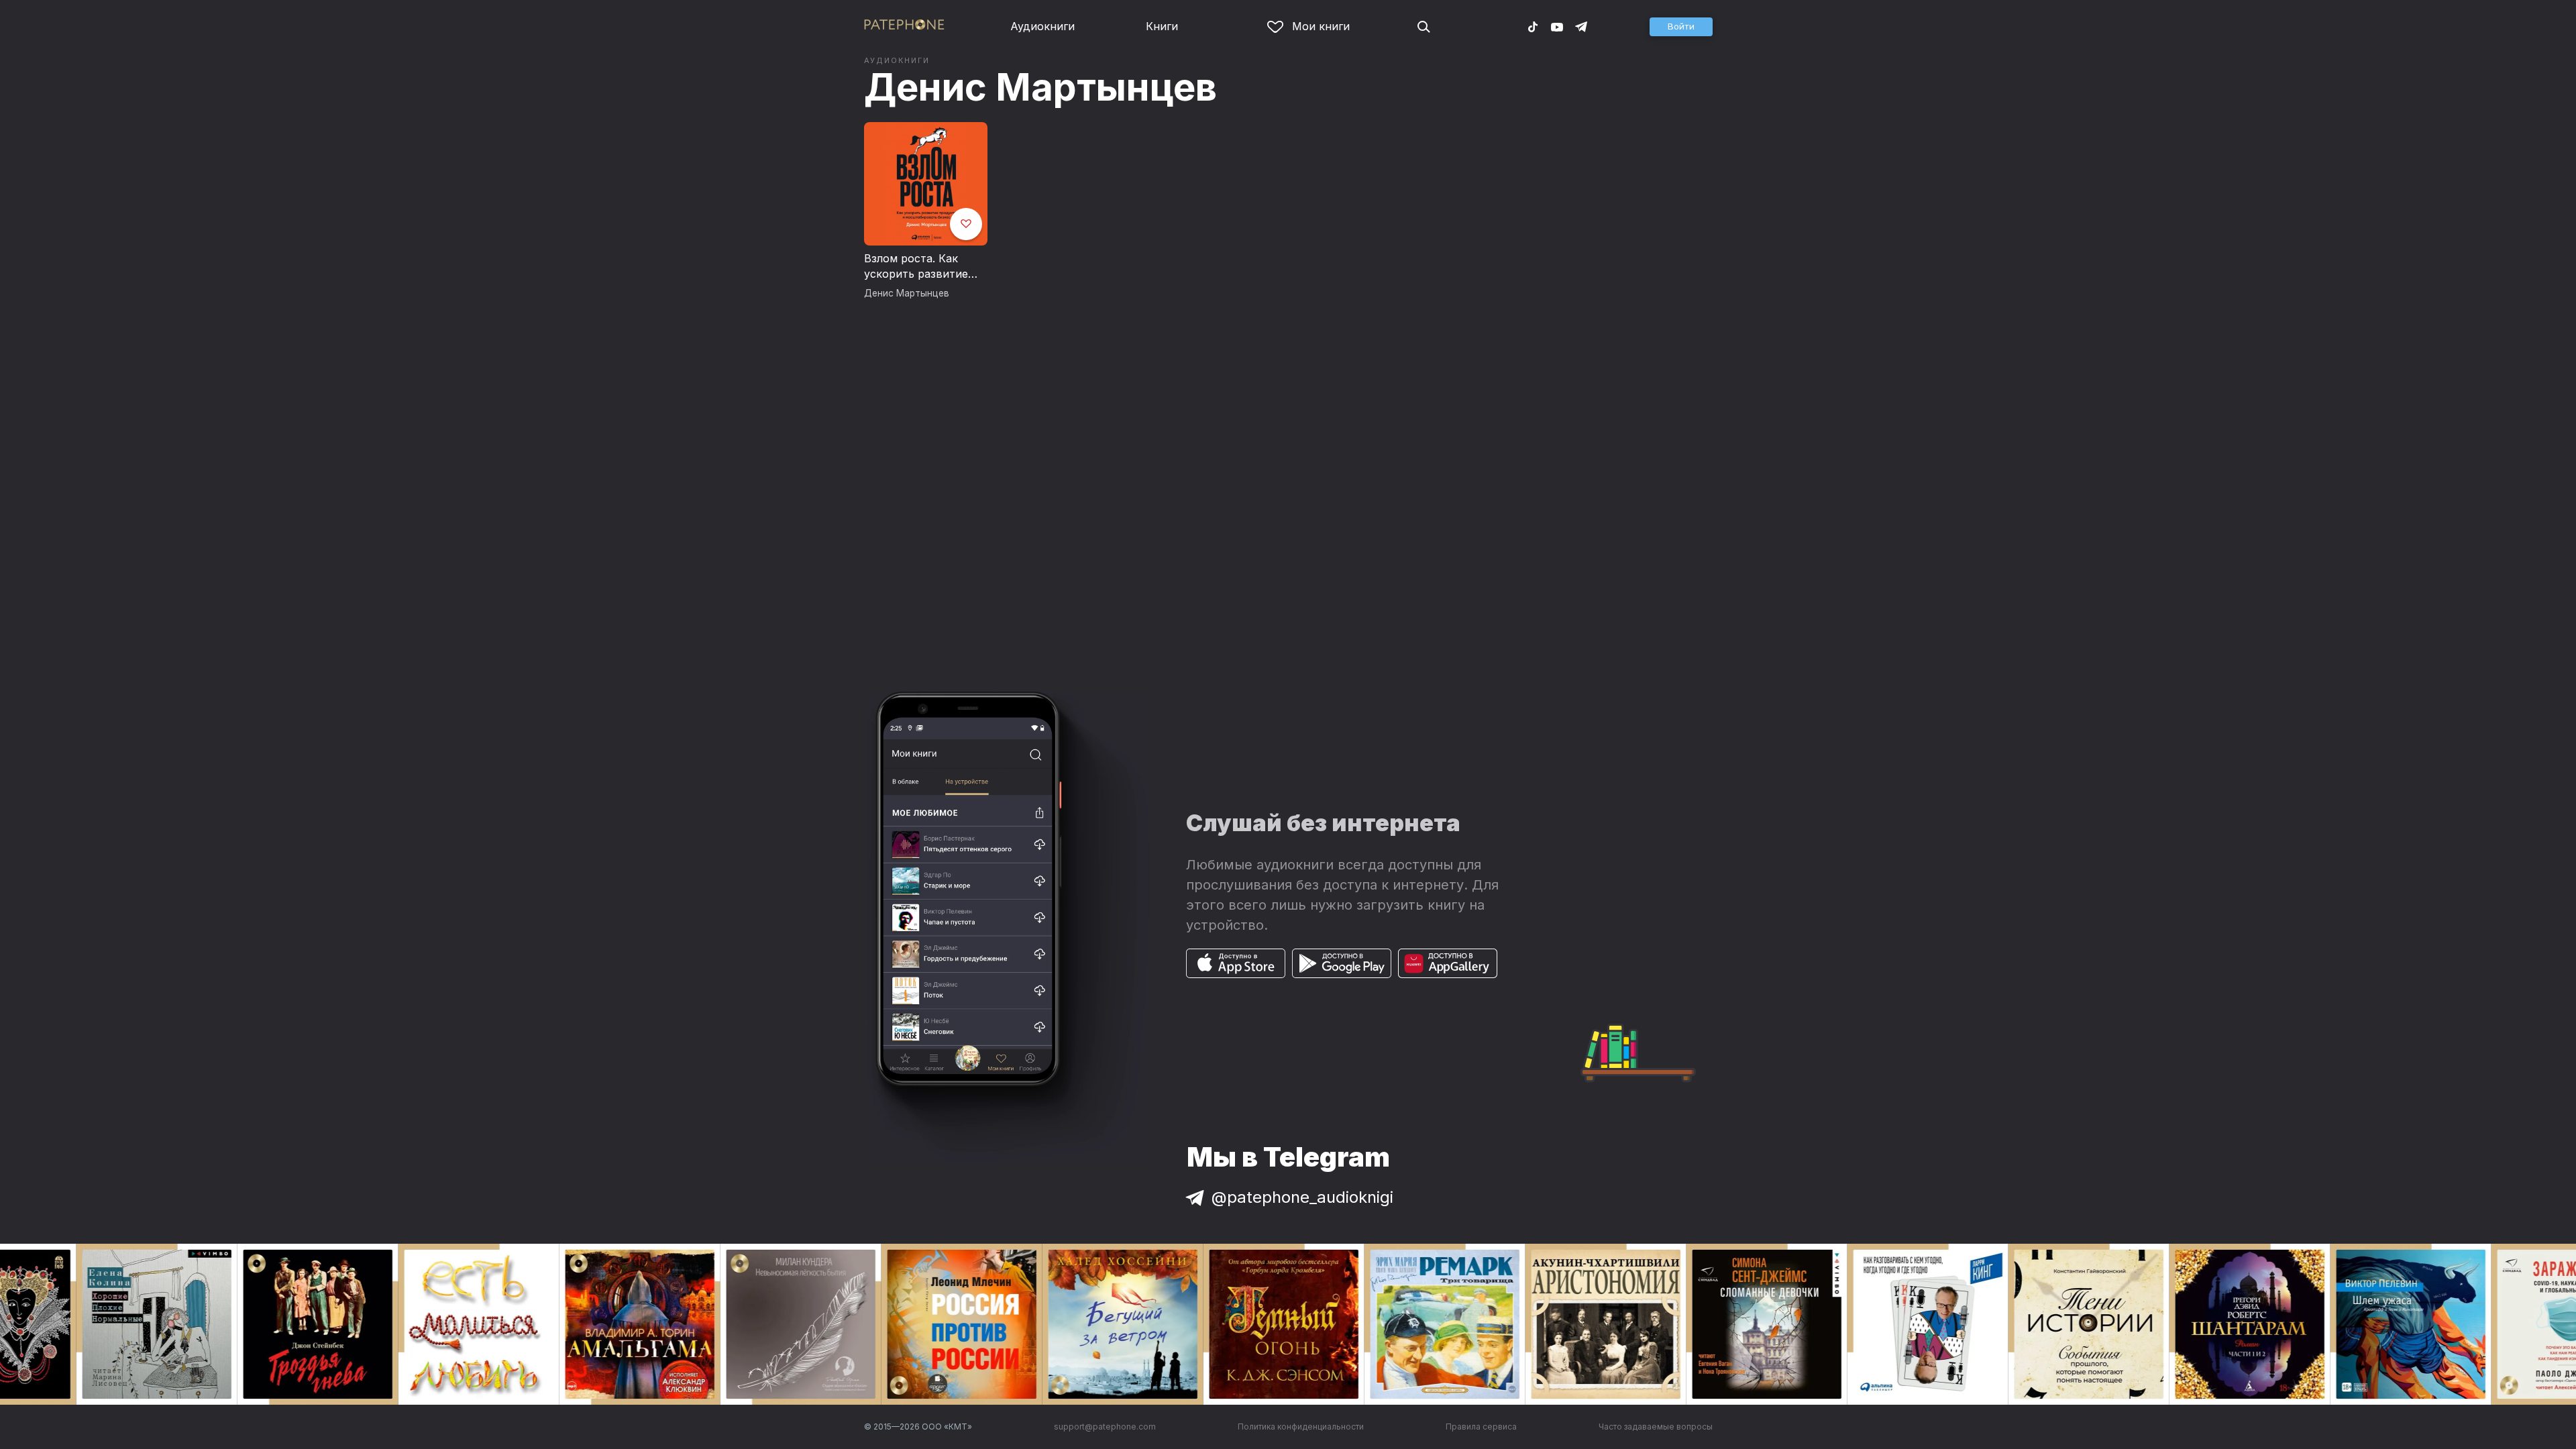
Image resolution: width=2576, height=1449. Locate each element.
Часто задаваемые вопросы (1656, 1427)
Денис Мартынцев (1040, 87)
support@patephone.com (1105, 1427)
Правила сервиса (1481, 1427)
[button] (1681, 27)
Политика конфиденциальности (1301, 1427)
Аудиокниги (1042, 26)
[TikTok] (1533, 26)
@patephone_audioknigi (1302, 1197)
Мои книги (1321, 26)
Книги (1162, 26)
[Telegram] (1581, 26)
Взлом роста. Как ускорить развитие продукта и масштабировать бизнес (916, 267)
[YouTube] (1557, 26)
